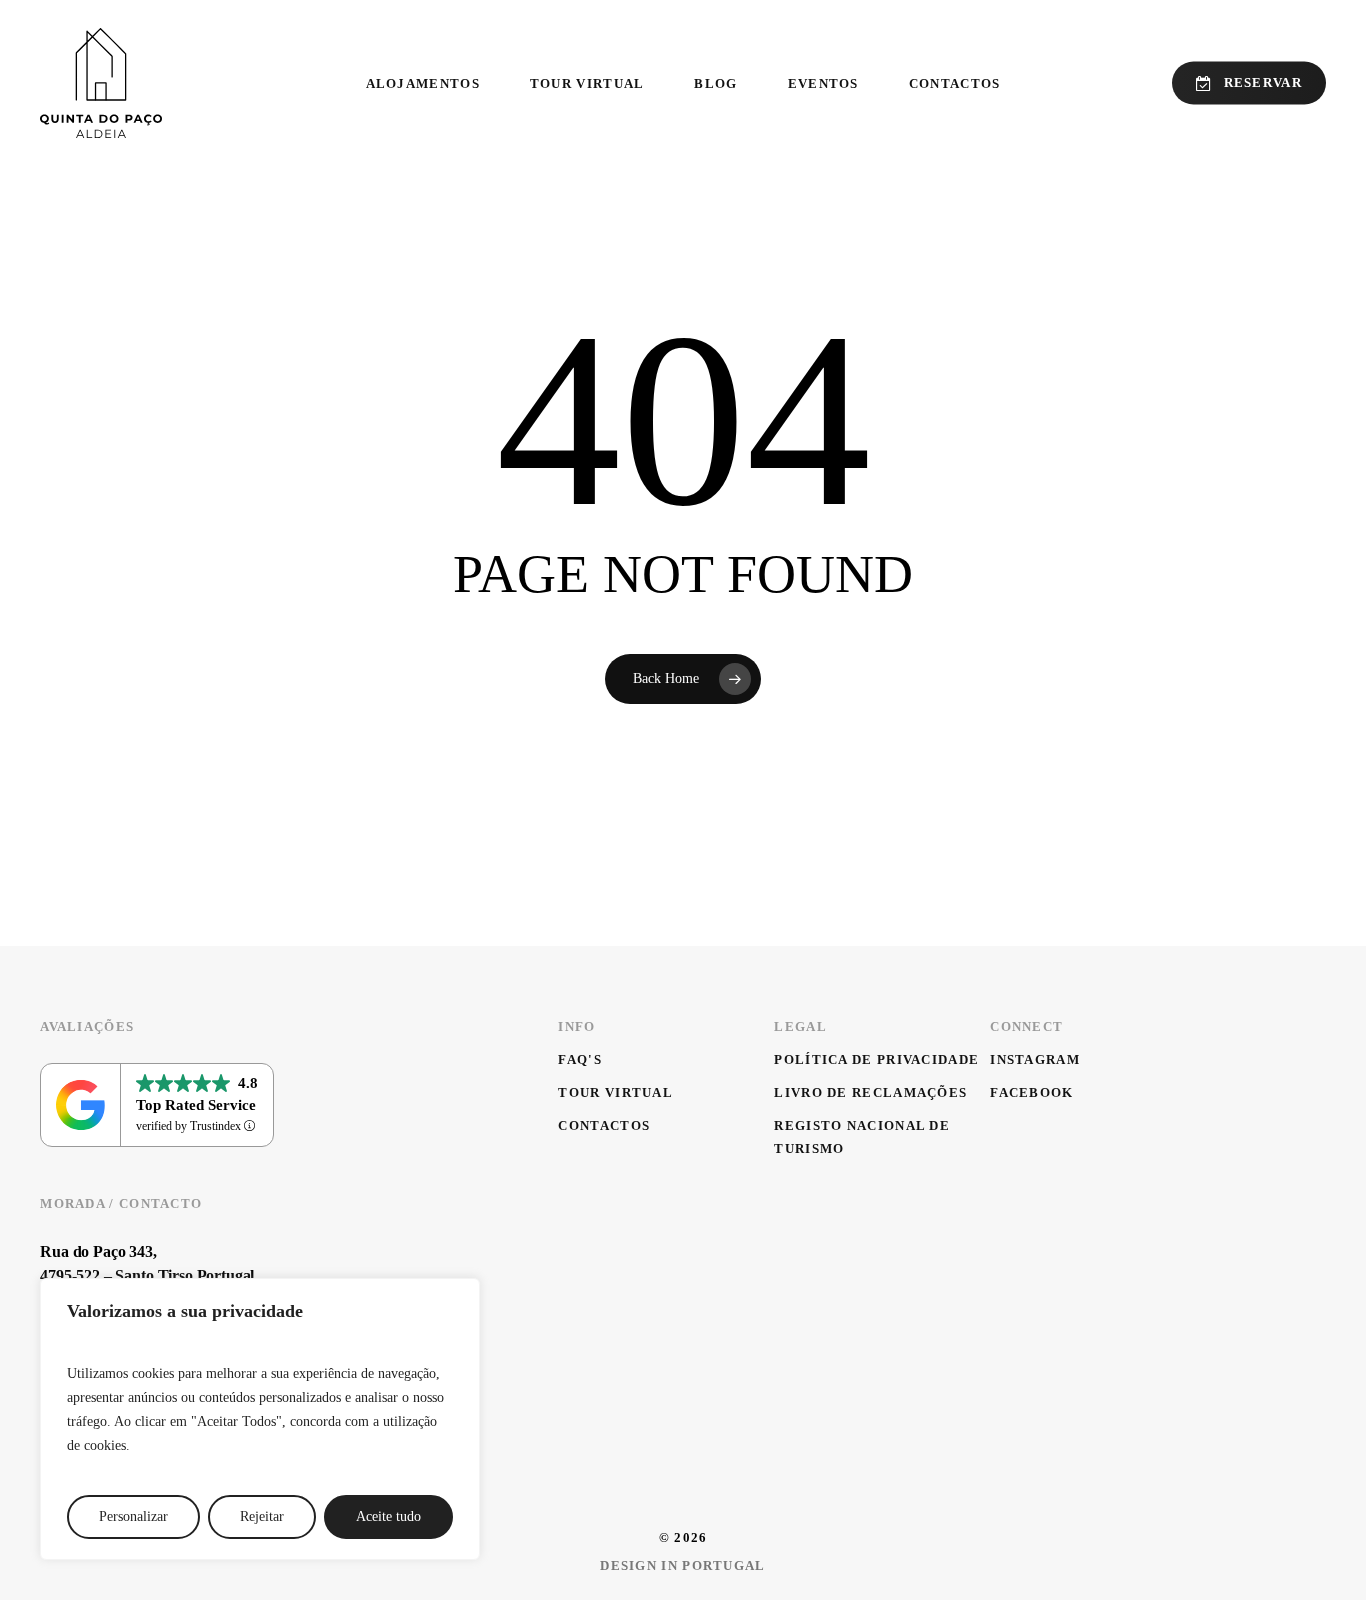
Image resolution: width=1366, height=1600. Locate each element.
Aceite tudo (388, 1516)
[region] (260, 1419)
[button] (580, 1059)
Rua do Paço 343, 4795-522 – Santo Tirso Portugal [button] (147, 1263)
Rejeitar (262, 1516)
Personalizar (133, 1516)
